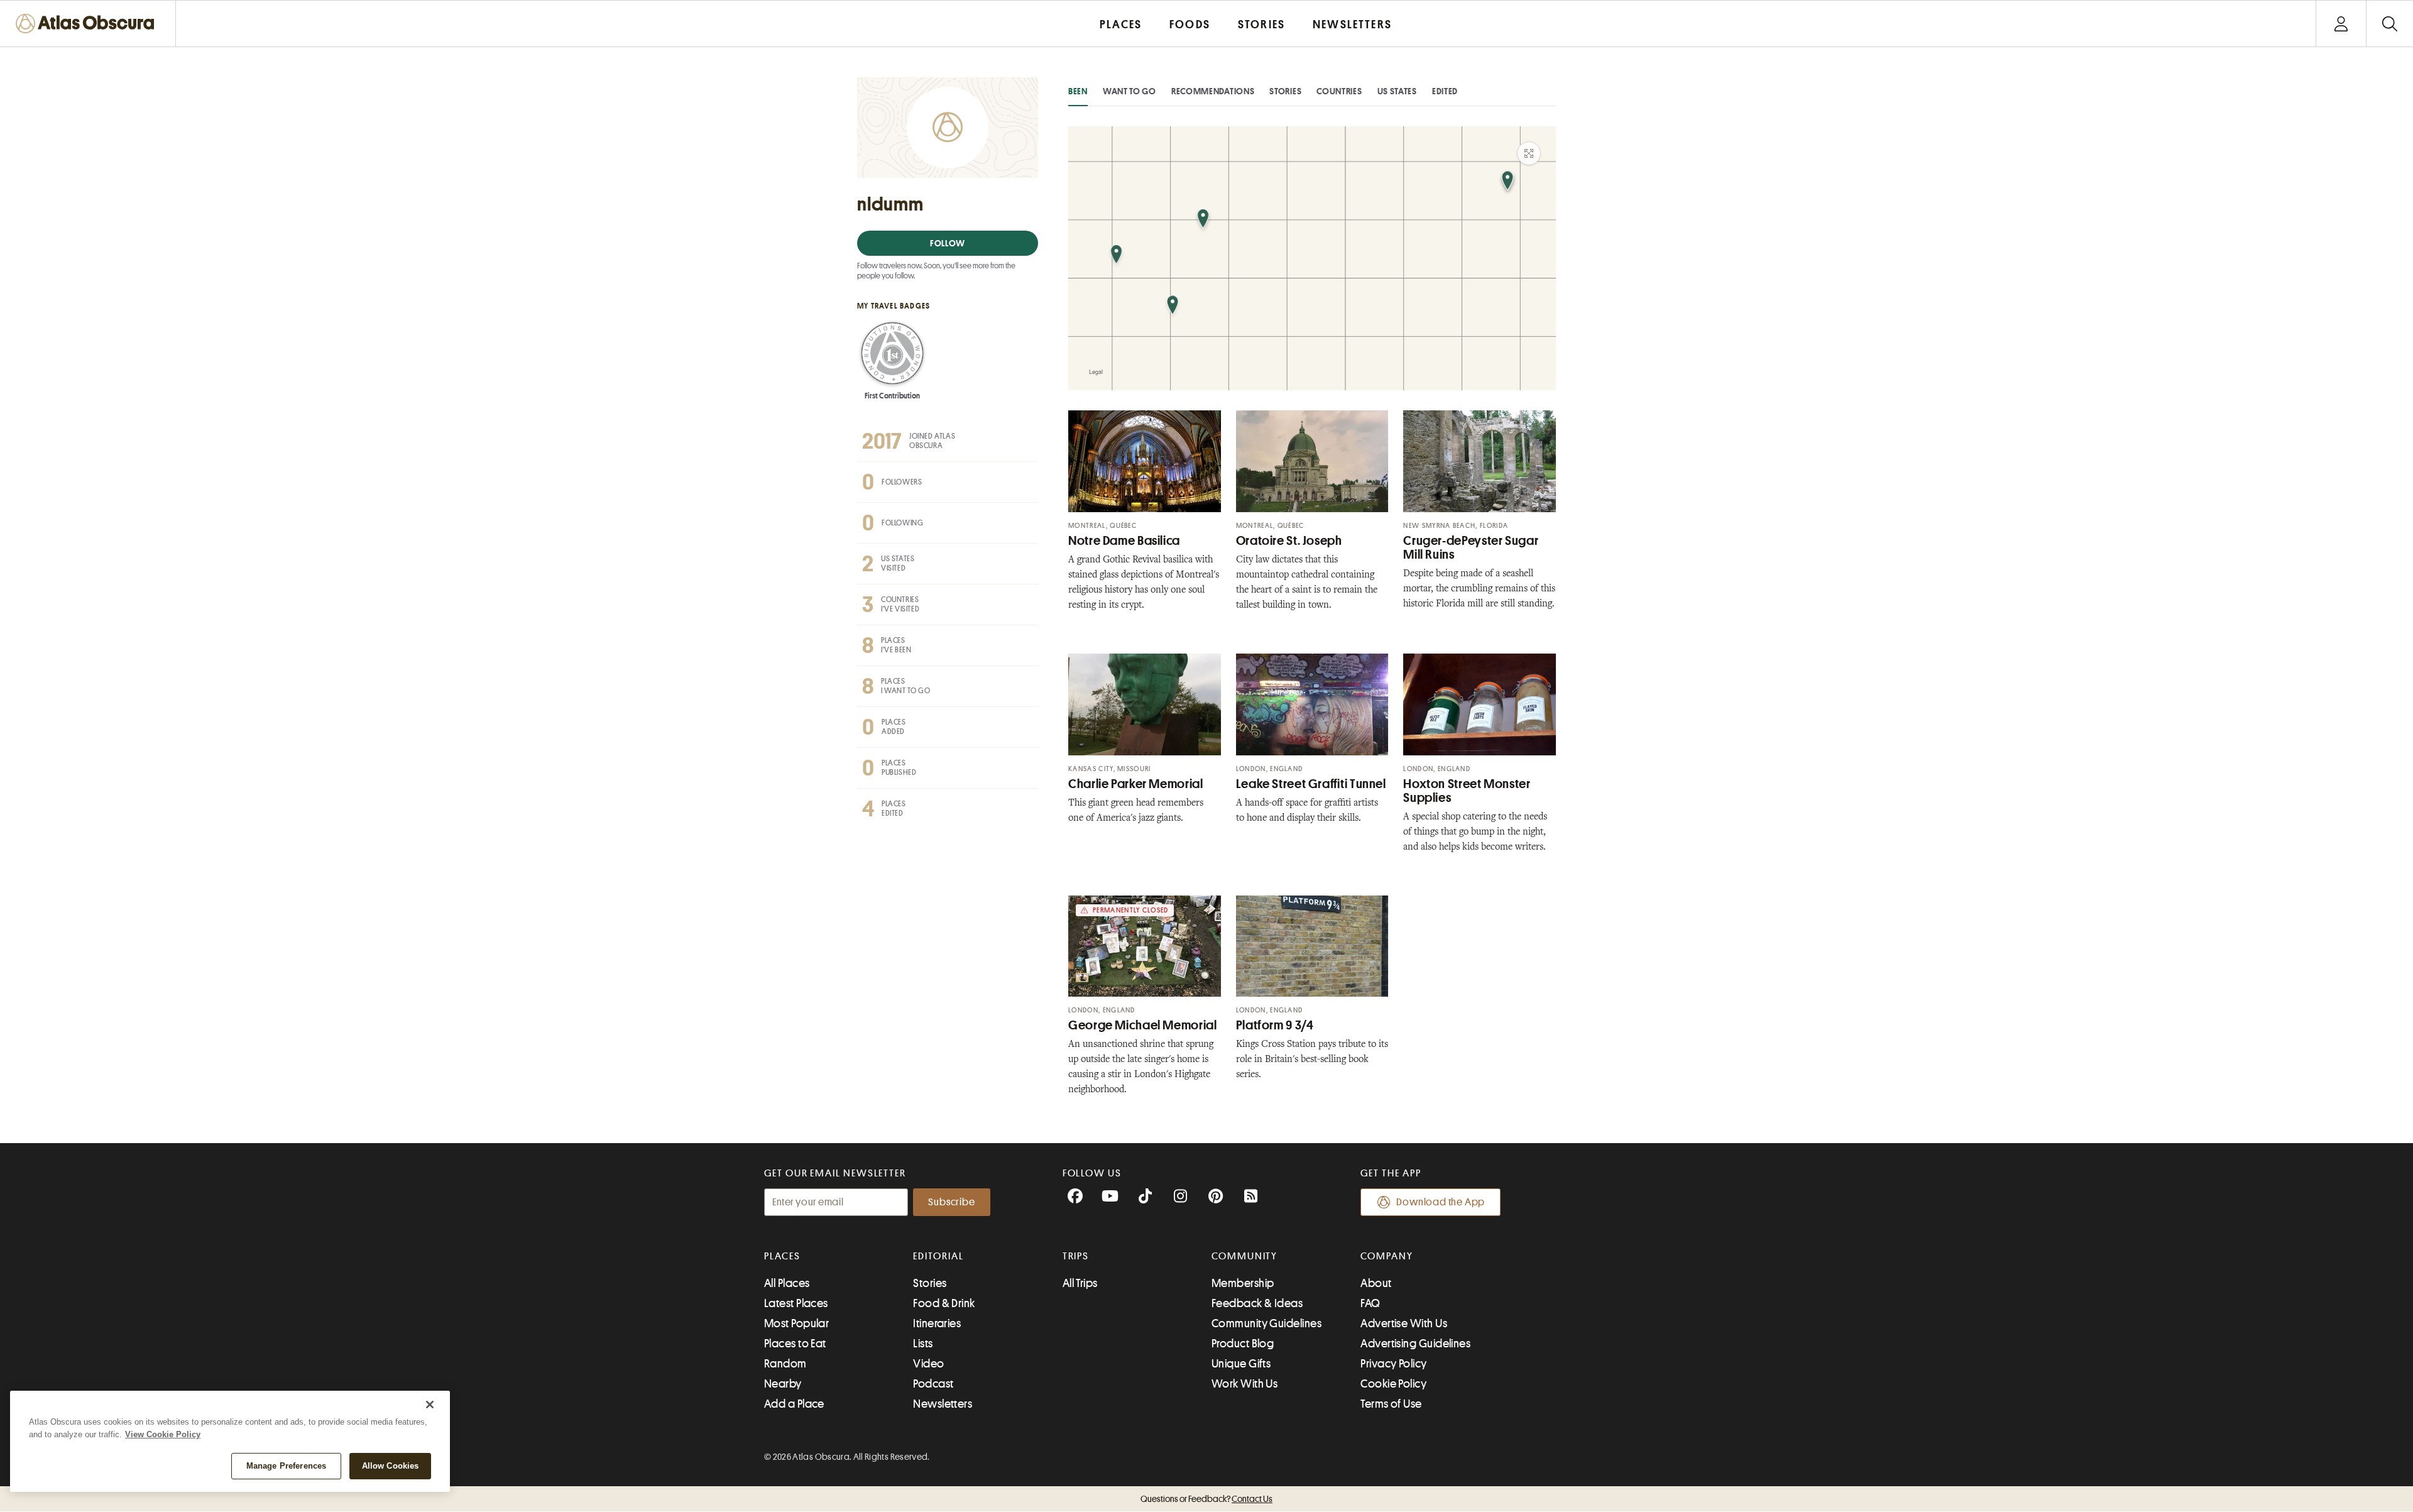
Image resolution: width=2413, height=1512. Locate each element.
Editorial (938, 1256)
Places (782, 1256)
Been (1078, 91)
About (1376, 1283)
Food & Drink (944, 1303)
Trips (1076, 1256)
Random (785, 1364)
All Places (787, 1283)
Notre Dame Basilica (1124, 541)
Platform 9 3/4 (1275, 1025)
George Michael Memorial (1143, 1025)
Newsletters (943, 1404)
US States (1397, 91)
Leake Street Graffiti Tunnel (1311, 784)
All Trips (1080, 1283)
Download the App (1441, 1202)
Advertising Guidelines (1415, 1344)
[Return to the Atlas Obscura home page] (88, 24)
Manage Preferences (286, 1466)
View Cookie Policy (163, 1434)
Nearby (783, 1384)
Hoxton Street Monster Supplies (1467, 791)
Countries (1339, 91)
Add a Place (794, 1404)
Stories (1285, 91)
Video (928, 1364)
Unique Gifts (1241, 1364)
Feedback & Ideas (1257, 1303)
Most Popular (796, 1323)
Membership (1243, 1283)
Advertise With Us (1404, 1323)
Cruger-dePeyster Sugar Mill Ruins (1471, 548)
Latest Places (796, 1303)
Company (1387, 1256)
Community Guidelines (1267, 1323)
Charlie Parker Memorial (1136, 784)
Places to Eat (795, 1344)
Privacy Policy (1393, 1364)
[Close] (430, 1405)
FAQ (1370, 1303)
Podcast (933, 1384)
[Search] (2389, 24)
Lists (923, 1344)
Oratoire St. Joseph (1289, 541)
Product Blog (1243, 1344)
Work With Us (1245, 1384)
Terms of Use (1391, 1404)
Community (1245, 1256)
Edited (1445, 91)
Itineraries (937, 1323)
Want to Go (1130, 91)
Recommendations (1213, 91)
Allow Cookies (391, 1466)
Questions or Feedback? (1206, 1499)
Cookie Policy (1393, 1384)
